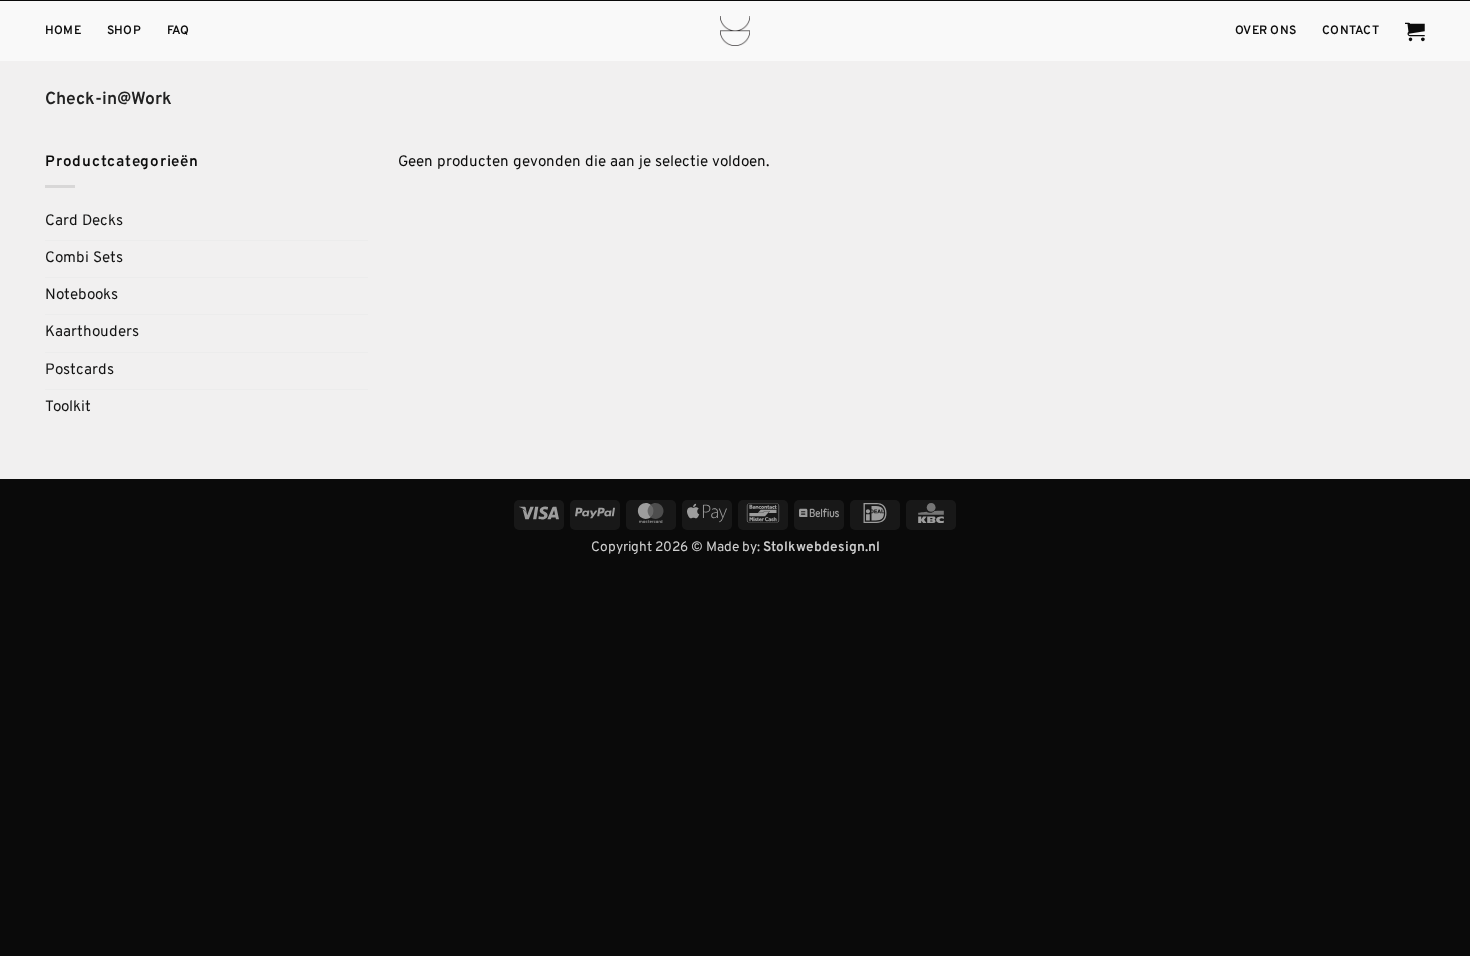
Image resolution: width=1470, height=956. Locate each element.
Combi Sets (84, 258)
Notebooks (81, 295)
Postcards (79, 370)
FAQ (178, 31)
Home (63, 31)
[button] (1415, 31)
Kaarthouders (92, 332)
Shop (124, 31)
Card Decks (84, 221)
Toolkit (68, 407)
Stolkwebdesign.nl (821, 547)
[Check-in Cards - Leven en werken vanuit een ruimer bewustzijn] (735, 31)
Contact (1350, 31)
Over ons (1265, 31)
